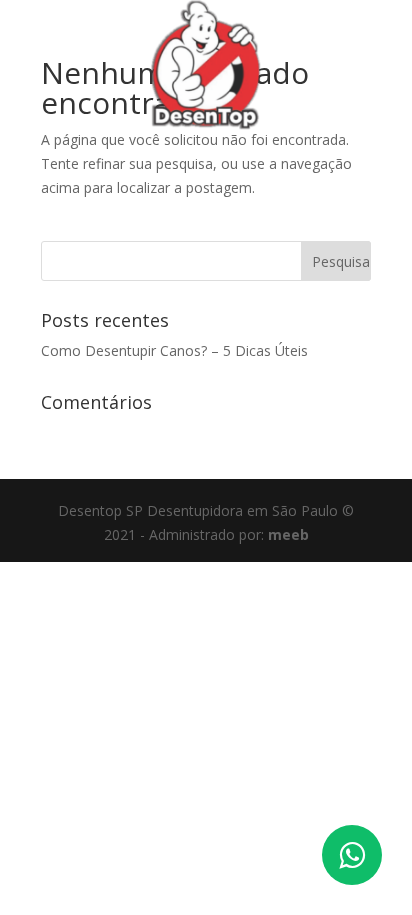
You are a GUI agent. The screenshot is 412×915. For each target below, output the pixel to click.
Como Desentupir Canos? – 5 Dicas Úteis (174, 350)
